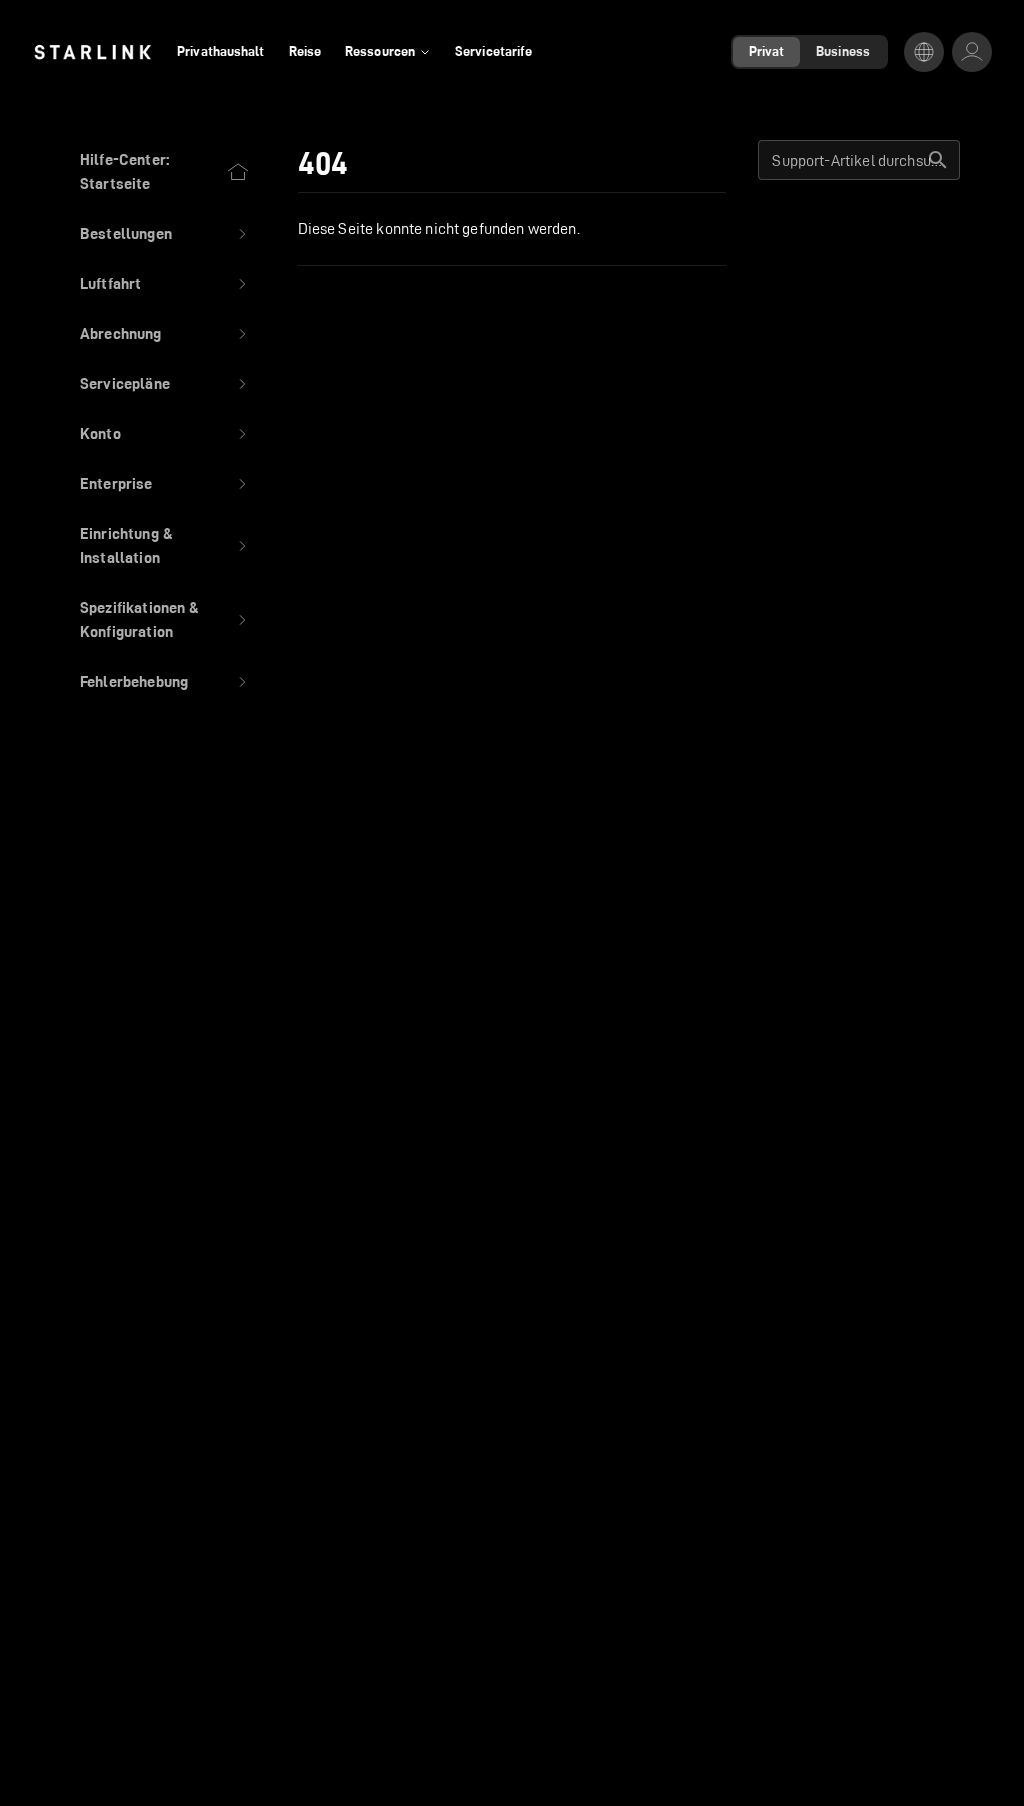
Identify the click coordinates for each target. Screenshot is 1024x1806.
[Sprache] (924, 52)
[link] (92, 52)
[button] (165, 234)
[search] (938, 160)
